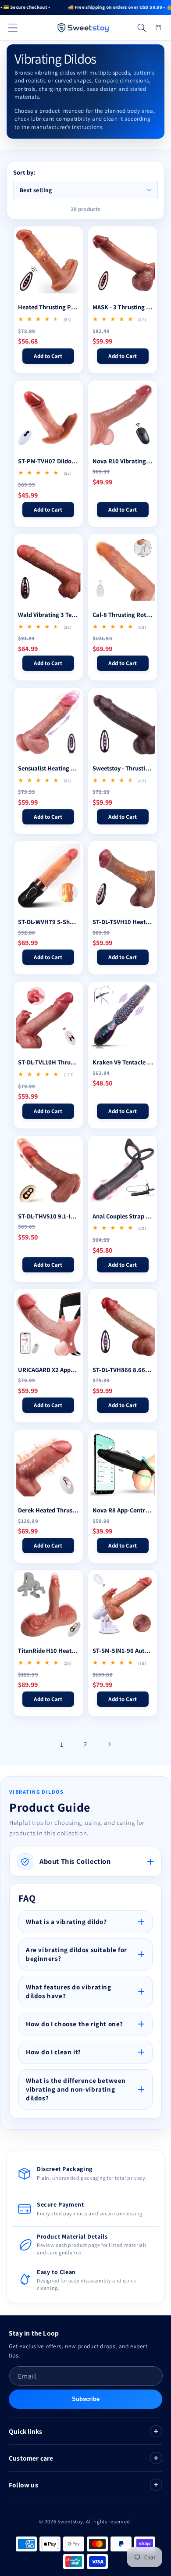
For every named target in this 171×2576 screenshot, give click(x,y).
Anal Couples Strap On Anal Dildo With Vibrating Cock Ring (123, 1216)
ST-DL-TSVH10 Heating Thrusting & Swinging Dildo (123, 922)
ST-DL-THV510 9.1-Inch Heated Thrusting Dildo (48, 1216)
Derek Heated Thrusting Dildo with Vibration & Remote (48, 1510)
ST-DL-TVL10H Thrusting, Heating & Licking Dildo (48, 1062)
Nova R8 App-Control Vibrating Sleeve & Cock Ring (123, 1510)
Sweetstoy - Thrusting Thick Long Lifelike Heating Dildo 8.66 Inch (123, 768)
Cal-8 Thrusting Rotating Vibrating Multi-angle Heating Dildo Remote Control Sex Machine (123, 615)
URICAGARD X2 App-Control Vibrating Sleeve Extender (48, 1370)
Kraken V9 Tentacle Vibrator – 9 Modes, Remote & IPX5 (123, 1062)
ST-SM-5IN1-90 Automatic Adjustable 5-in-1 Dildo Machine (123, 1651)
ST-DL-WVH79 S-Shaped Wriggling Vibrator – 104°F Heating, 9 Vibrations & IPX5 (48, 922)
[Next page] (109, 1744)
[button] (13, 28)
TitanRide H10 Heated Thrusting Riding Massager (48, 1651)
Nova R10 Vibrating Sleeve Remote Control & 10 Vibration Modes (123, 461)
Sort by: (24, 172)
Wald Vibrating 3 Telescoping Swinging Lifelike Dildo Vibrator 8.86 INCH (48, 615)
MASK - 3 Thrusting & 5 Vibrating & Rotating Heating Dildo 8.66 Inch (123, 307)
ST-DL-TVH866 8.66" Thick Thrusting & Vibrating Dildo (123, 1370)
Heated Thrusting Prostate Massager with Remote (48, 307)
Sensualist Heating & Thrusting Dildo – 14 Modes (48, 768)
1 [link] (62, 1744)
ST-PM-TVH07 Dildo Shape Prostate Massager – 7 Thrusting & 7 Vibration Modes (48, 461)
